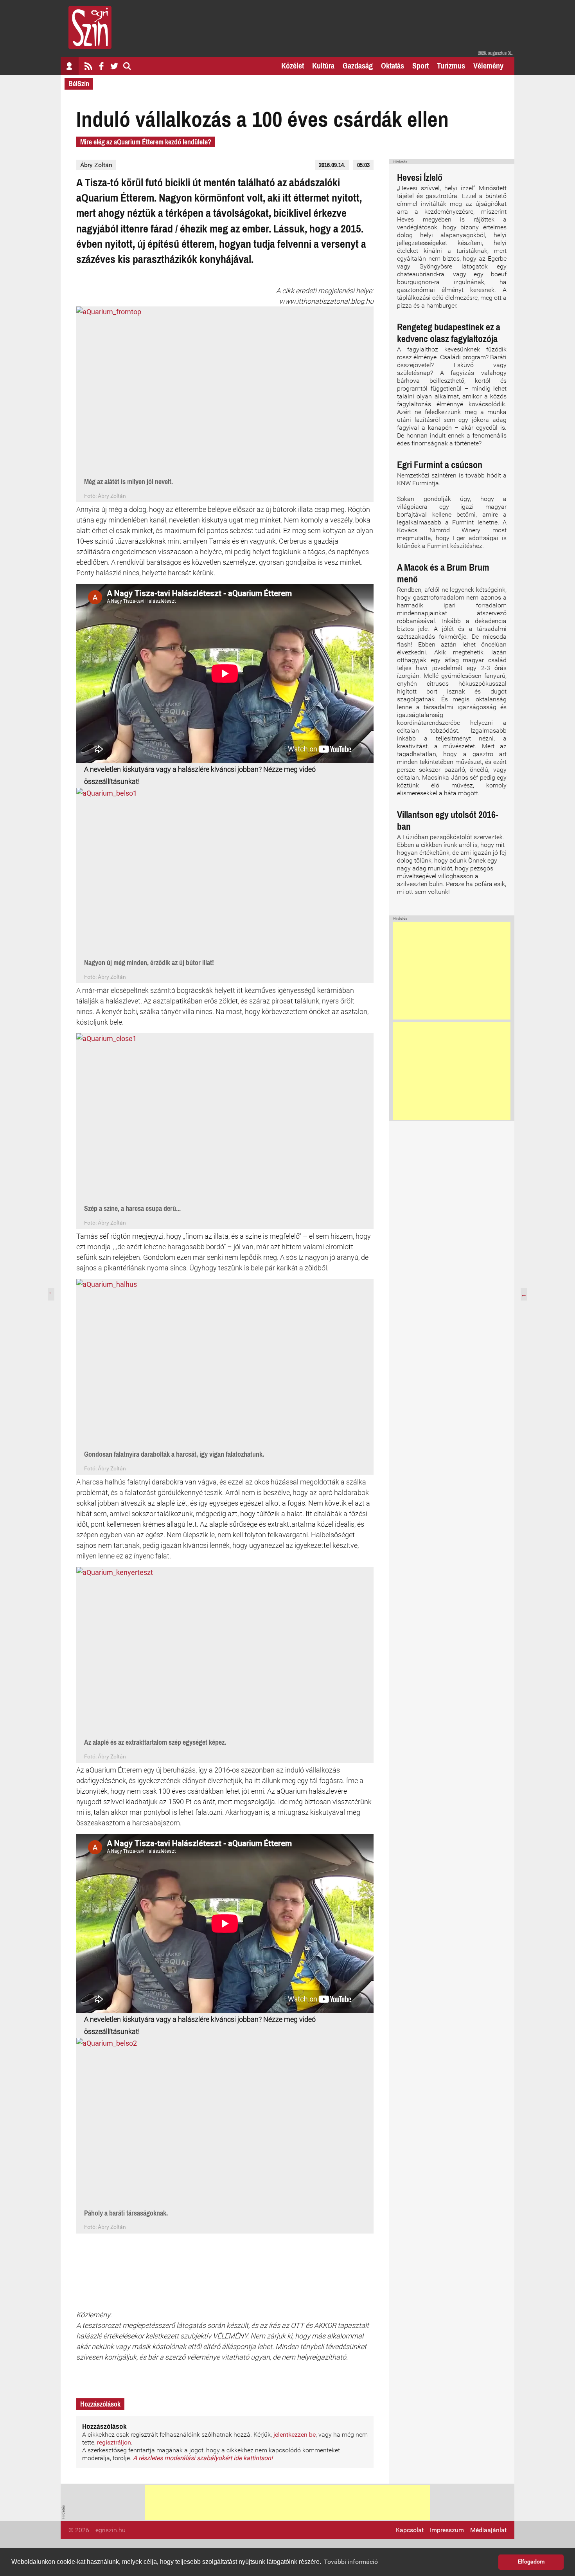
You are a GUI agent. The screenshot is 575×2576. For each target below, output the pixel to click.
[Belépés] (70, 66)
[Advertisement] (452, 971)
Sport (420, 66)
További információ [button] (351, 2562)
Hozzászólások (100, 2404)
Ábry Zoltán (96, 165)
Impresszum (447, 2530)
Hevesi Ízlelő (420, 177)
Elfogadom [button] (531, 2562)
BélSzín (79, 84)
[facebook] (101, 66)
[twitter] (114, 66)
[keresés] (127, 66)
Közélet (293, 66)
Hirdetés (400, 162)
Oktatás (393, 66)
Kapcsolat (410, 2530)
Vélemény (488, 66)
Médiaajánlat (488, 2530)
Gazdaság (358, 66)
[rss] (88, 66)
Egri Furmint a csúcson (440, 465)
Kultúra (323, 66)
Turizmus (451, 66)
